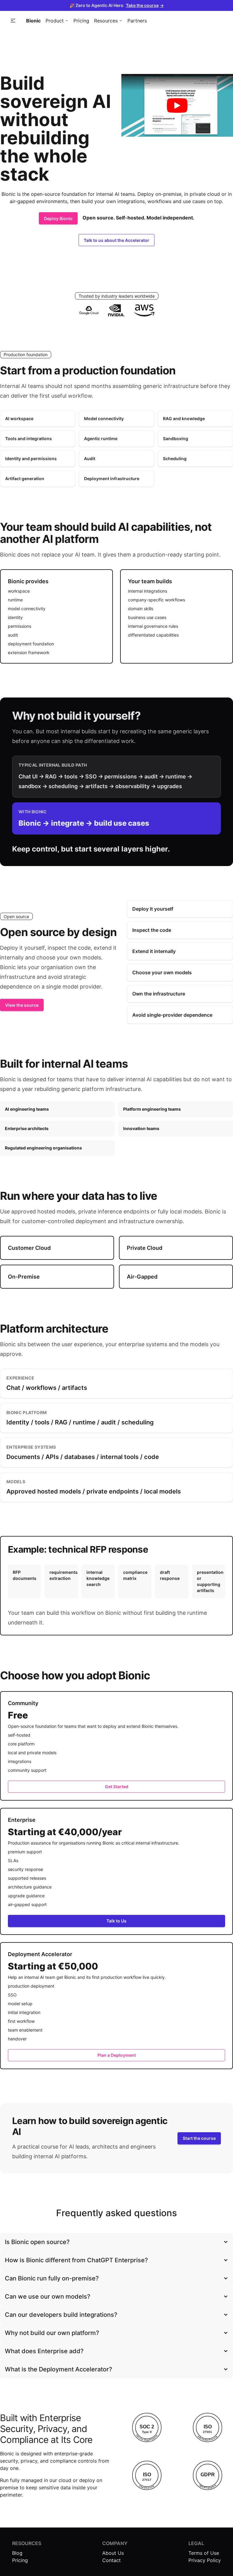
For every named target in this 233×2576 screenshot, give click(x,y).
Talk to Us (116, 1921)
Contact (111, 2560)
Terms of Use (204, 2553)
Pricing (81, 21)
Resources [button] (106, 21)
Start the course (199, 2138)
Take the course (145, 5)
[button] (13, 21)
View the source (22, 1005)
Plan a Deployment (117, 2055)
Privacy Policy (205, 2560)
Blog (17, 2553)
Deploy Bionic (58, 218)
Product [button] (55, 21)
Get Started (117, 1786)
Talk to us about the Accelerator (116, 240)
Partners (137, 21)
